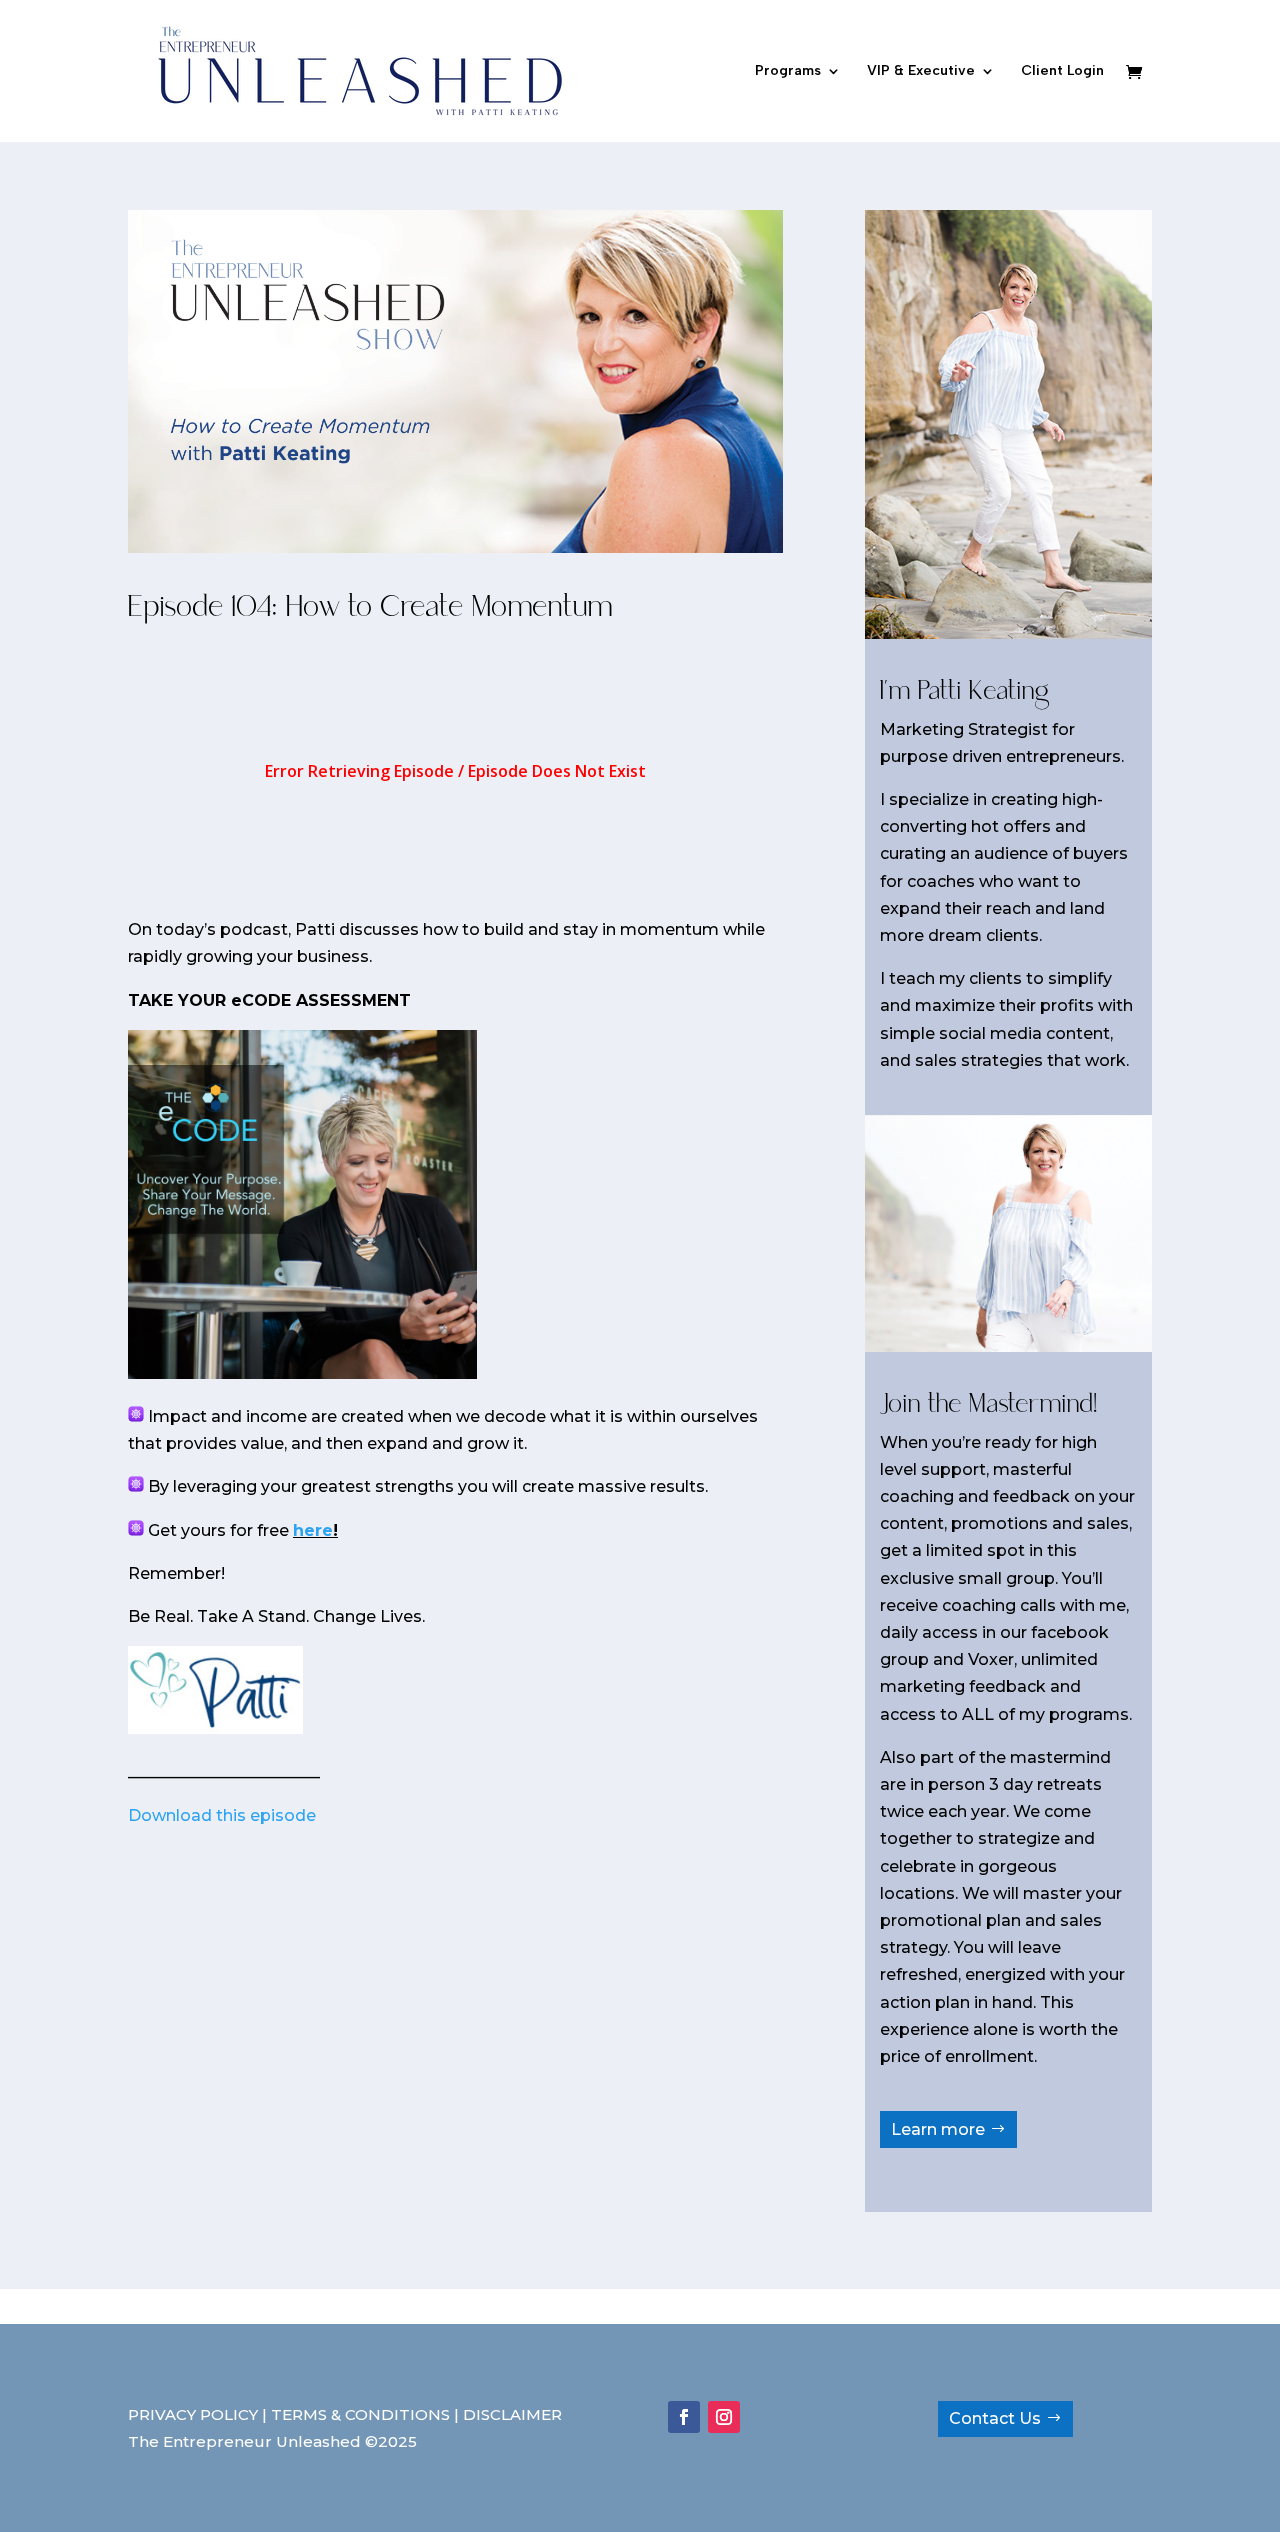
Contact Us (995, 2418)
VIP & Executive (921, 71)
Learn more (938, 2129)
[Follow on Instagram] (724, 2417)
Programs (788, 71)
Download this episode (222, 1815)
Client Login (1062, 71)
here (313, 1530)
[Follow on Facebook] (684, 2417)
